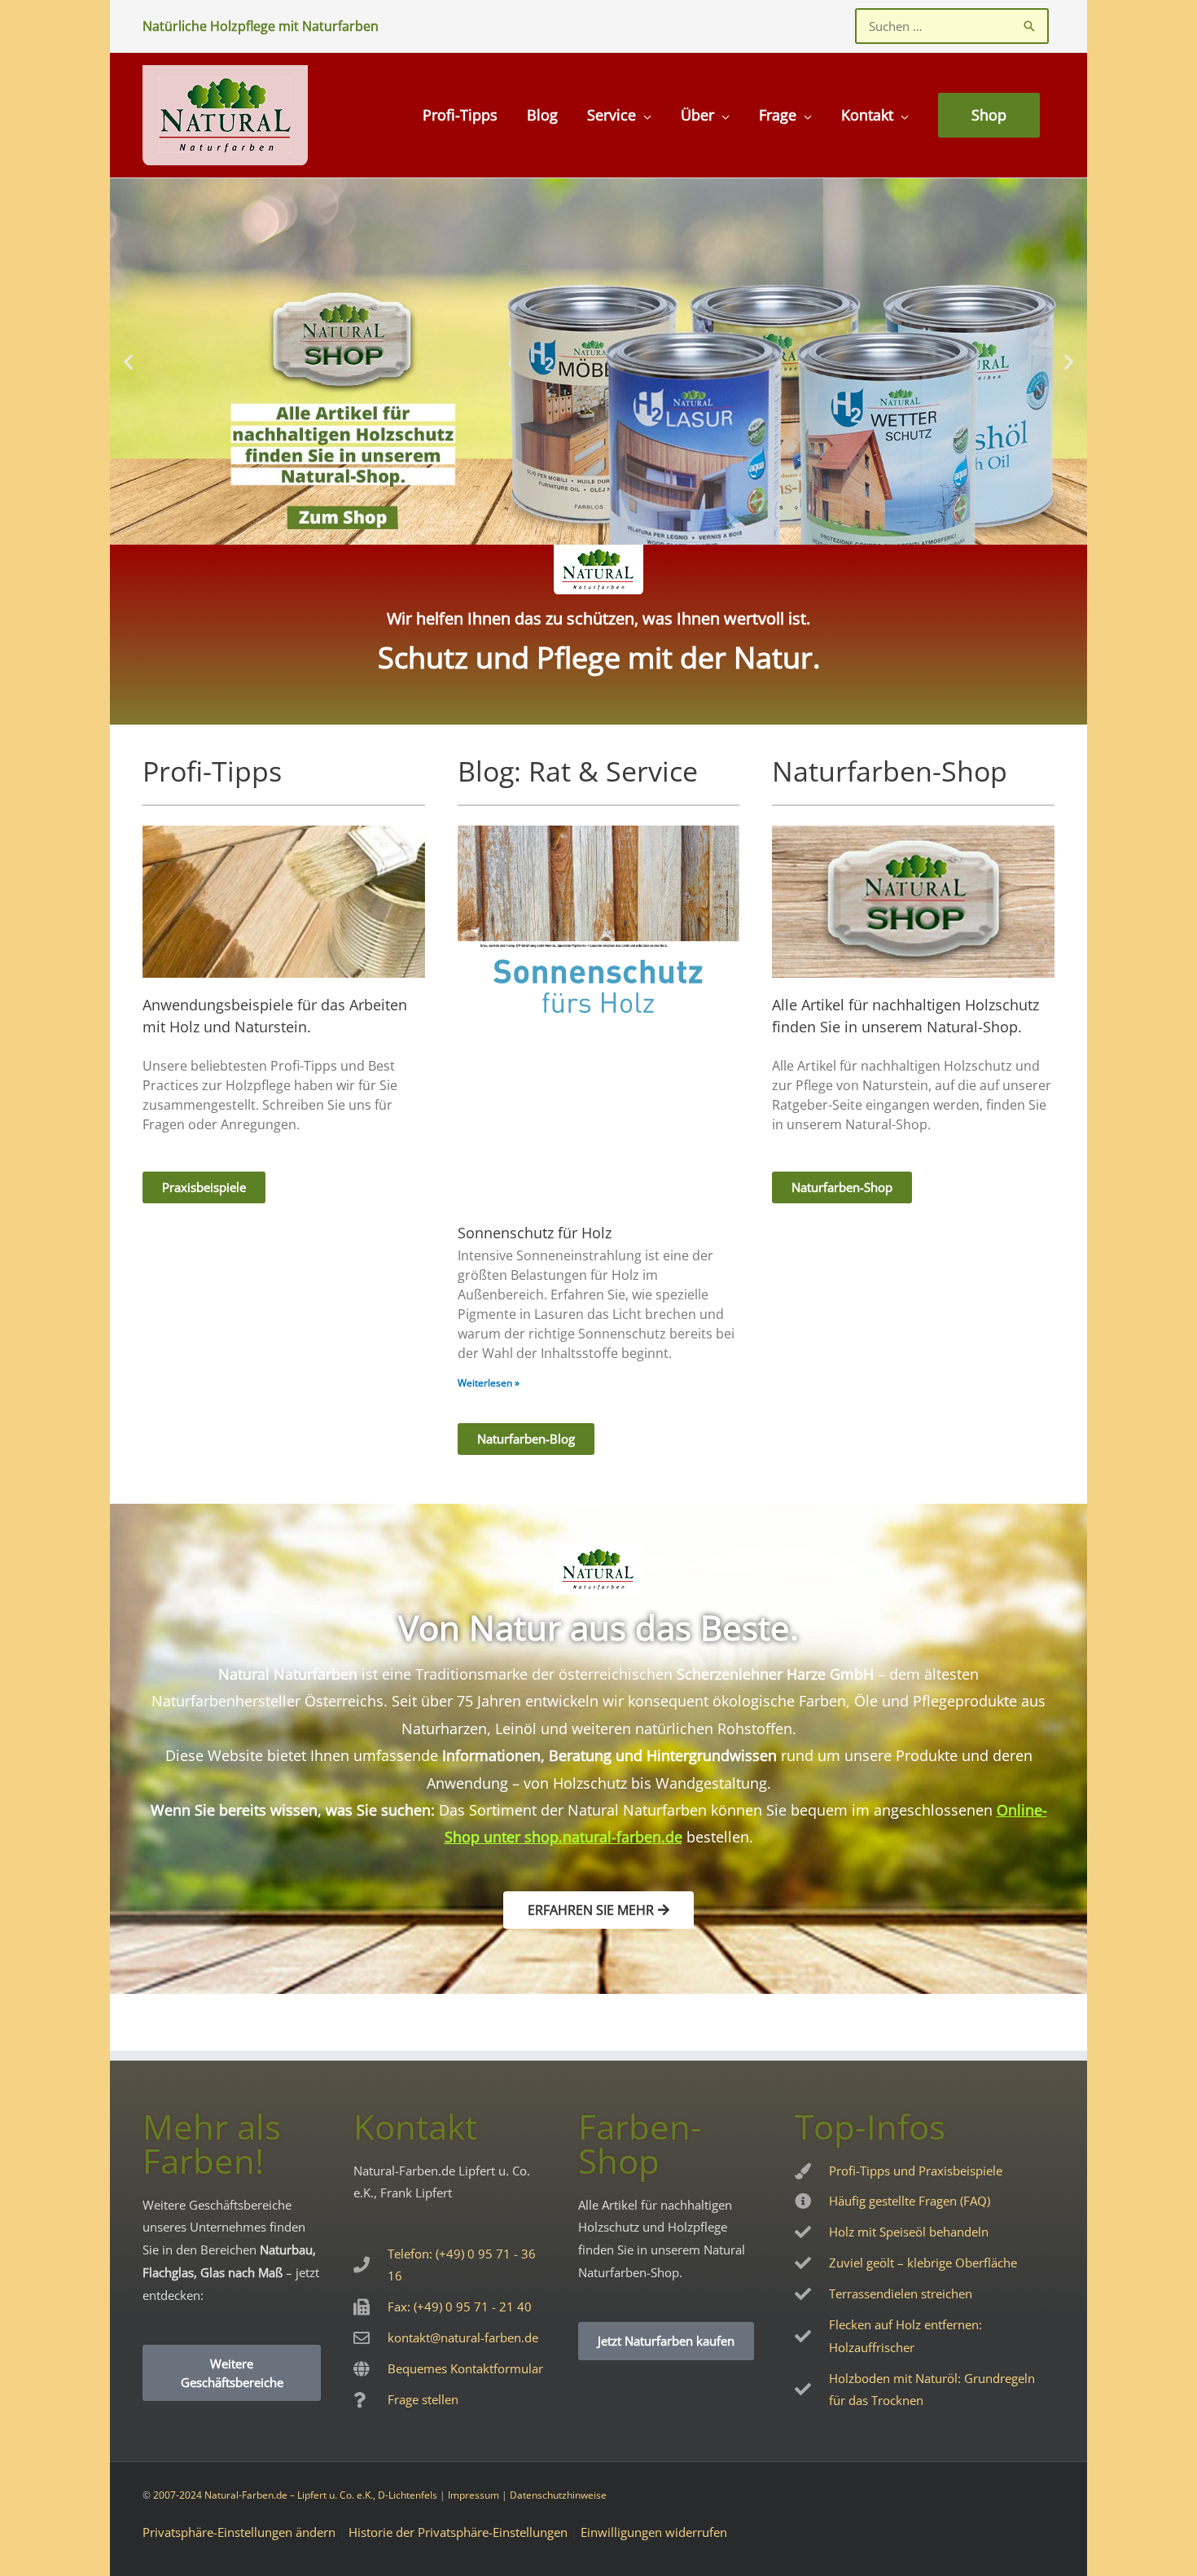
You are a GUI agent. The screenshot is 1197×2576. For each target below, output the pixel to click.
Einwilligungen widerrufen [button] (654, 2532)
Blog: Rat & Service (578, 771)
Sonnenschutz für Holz (535, 1233)
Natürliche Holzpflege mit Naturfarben (261, 26)
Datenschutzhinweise (558, 2495)
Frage (778, 115)
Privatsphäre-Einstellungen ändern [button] (239, 2532)
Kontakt (867, 115)
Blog (542, 115)
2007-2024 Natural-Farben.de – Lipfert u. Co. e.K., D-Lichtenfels (295, 2495)
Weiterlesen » (489, 1383)
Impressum (474, 2495)
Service (612, 115)
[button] (128, 361)
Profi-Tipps (460, 115)
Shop (989, 115)
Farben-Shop (640, 2143)
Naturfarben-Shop (890, 771)
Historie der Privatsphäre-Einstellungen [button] (458, 2532)
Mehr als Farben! (212, 2143)
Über (697, 115)
